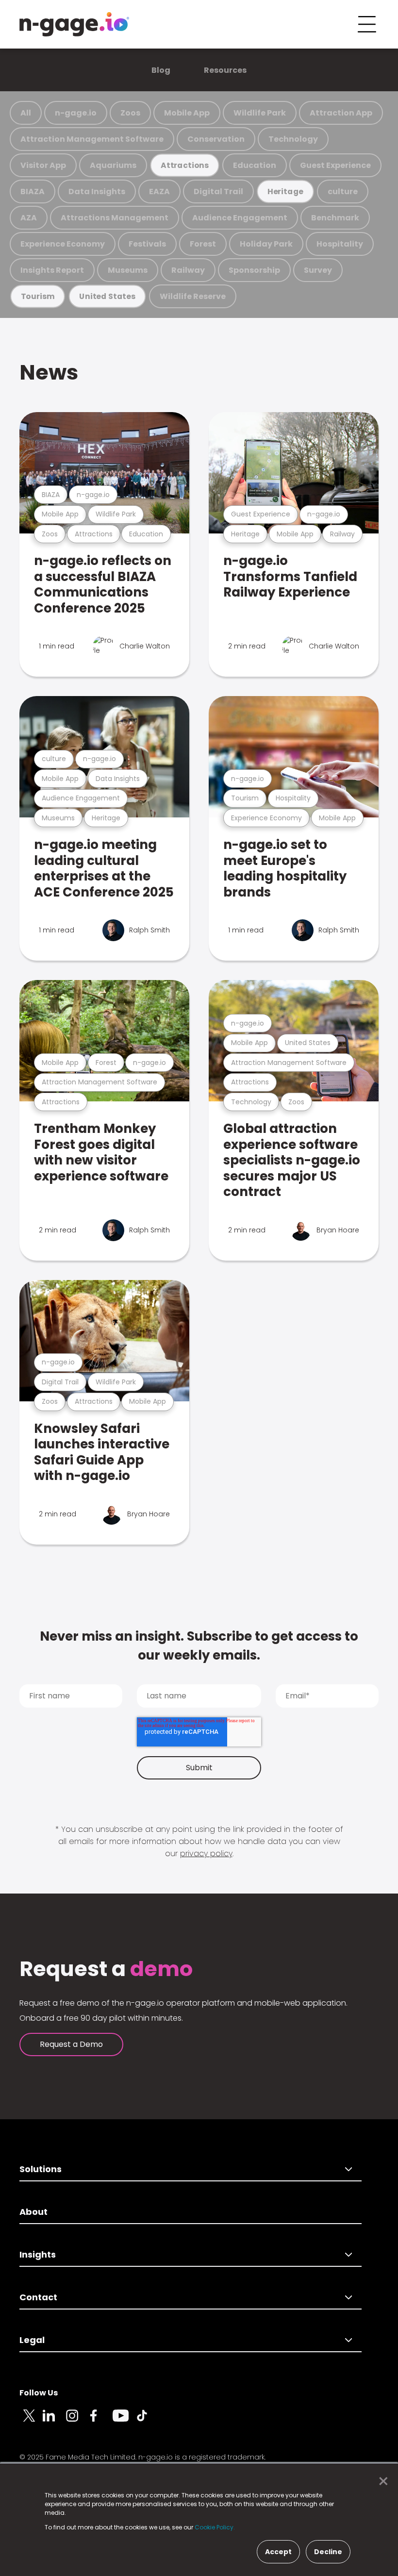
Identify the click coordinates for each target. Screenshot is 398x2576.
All (26, 113)
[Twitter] (31, 2421)
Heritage (285, 191)
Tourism (38, 296)
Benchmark (335, 218)
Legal (32, 2340)
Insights (38, 2254)
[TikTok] (148, 2421)
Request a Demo (71, 2044)
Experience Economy (63, 244)
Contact (38, 2297)
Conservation (216, 139)
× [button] (381, 2481)
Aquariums (113, 165)
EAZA (159, 191)
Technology (293, 139)
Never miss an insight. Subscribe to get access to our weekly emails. (199, 1646)
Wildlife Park (260, 113)
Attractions (185, 165)
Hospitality (340, 244)
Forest (203, 244)
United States (107, 296)
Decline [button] (328, 2552)
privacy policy (206, 1853)
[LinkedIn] (54, 2421)
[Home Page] (74, 24)
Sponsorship (254, 270)
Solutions (41, 2169)
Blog (161, 70)
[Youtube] (124, 2421)
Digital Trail (218, 191)
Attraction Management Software (92, 139)
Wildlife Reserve (193, 296)
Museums (128, 270)
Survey (318, 270)
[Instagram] (78, 2421)
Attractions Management (115, 218)
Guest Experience (335, 165)
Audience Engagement (240, 218)
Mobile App (187, 113)
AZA (29, 218)
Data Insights (97, 191)
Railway (188, 270)
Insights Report (52, 270)
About (33, 2212)
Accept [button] (278, 2552)
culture (343, 191)
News (49, 372)
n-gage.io (76, 113)
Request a (106, 1969)
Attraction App (341, 113)
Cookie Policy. (215, 2527)
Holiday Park (266, 244)
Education (255, 165)
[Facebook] (101, 2421)
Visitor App (43, 165)
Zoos (130, 113)
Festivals (147, 244)
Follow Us (39, 2393)
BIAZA (33, 191)
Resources (225, 70)
